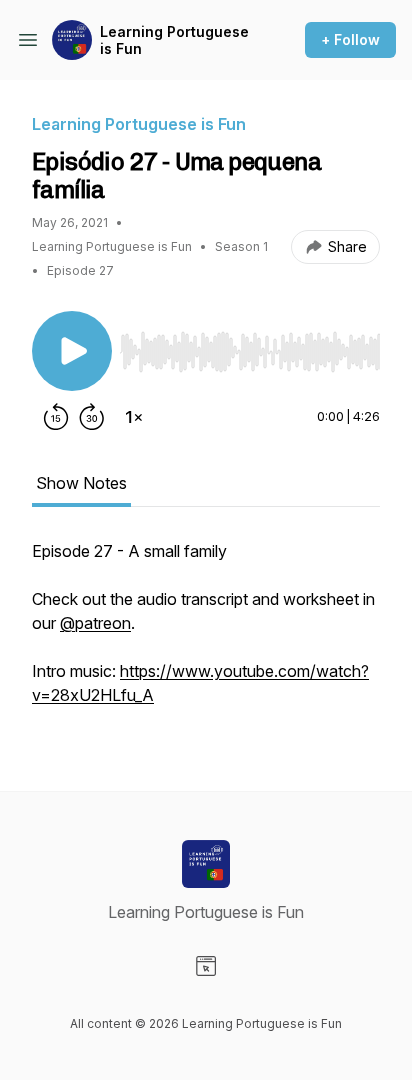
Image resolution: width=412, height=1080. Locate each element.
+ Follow (350, 39)
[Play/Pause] (72, 351)
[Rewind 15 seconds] (56, 417)
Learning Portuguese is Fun (174, 40)
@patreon (95, 623)
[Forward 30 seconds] (92, 417)
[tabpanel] (206, 633)
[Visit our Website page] (206, 966)
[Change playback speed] (134, 417)
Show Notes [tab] (81, 483)
